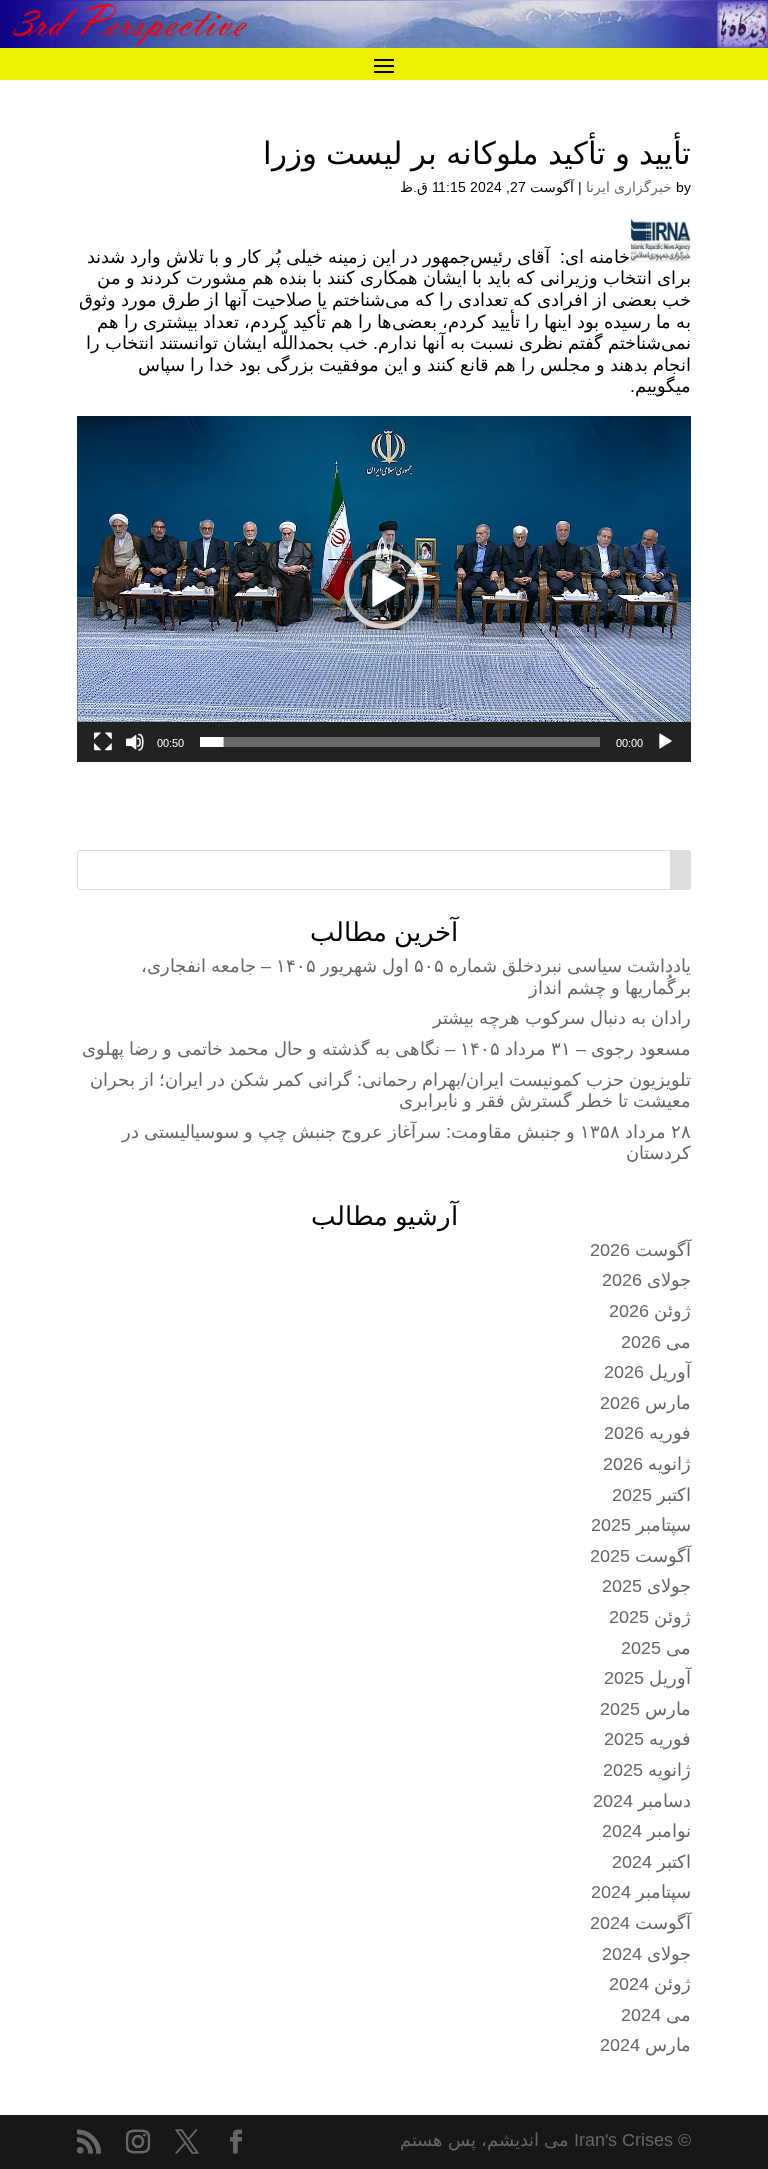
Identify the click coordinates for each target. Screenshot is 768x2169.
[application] (384, 589)
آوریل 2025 (647, 1678)
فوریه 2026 (647, 1433)
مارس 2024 (645, 2045)
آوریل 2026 (647, 1372)
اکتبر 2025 (651, 1495)
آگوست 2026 (640, 1250)
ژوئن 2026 (650, 1311)
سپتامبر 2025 (641, 1525)
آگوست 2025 (640, 1556)
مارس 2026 (645, 1403)
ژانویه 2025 (647, 1770)
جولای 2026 (646, 1280)
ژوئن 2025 (650, 1617)
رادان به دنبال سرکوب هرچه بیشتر (562, 1018)
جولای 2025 (646, 1586)
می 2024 (656, 2015)
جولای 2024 (646, 1954)
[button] (384, 589)
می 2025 (656, 1648)
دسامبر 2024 (642, 1801)
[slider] (400, 742)
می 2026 (656, 1342)
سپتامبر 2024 (641, 1892)
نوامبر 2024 (646, 1831)
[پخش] (665, 742)
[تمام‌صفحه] (103, 742)
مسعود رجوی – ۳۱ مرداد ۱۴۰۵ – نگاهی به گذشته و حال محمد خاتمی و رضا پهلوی (386, 1049)
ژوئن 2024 (650, 1984)
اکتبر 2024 (651, 1862)
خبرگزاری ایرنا (629, 187)
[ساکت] (135, 742)
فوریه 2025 (647, 1739)
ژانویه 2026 (647, 1464)
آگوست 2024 (640, 1923)
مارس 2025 (645, 1709)
